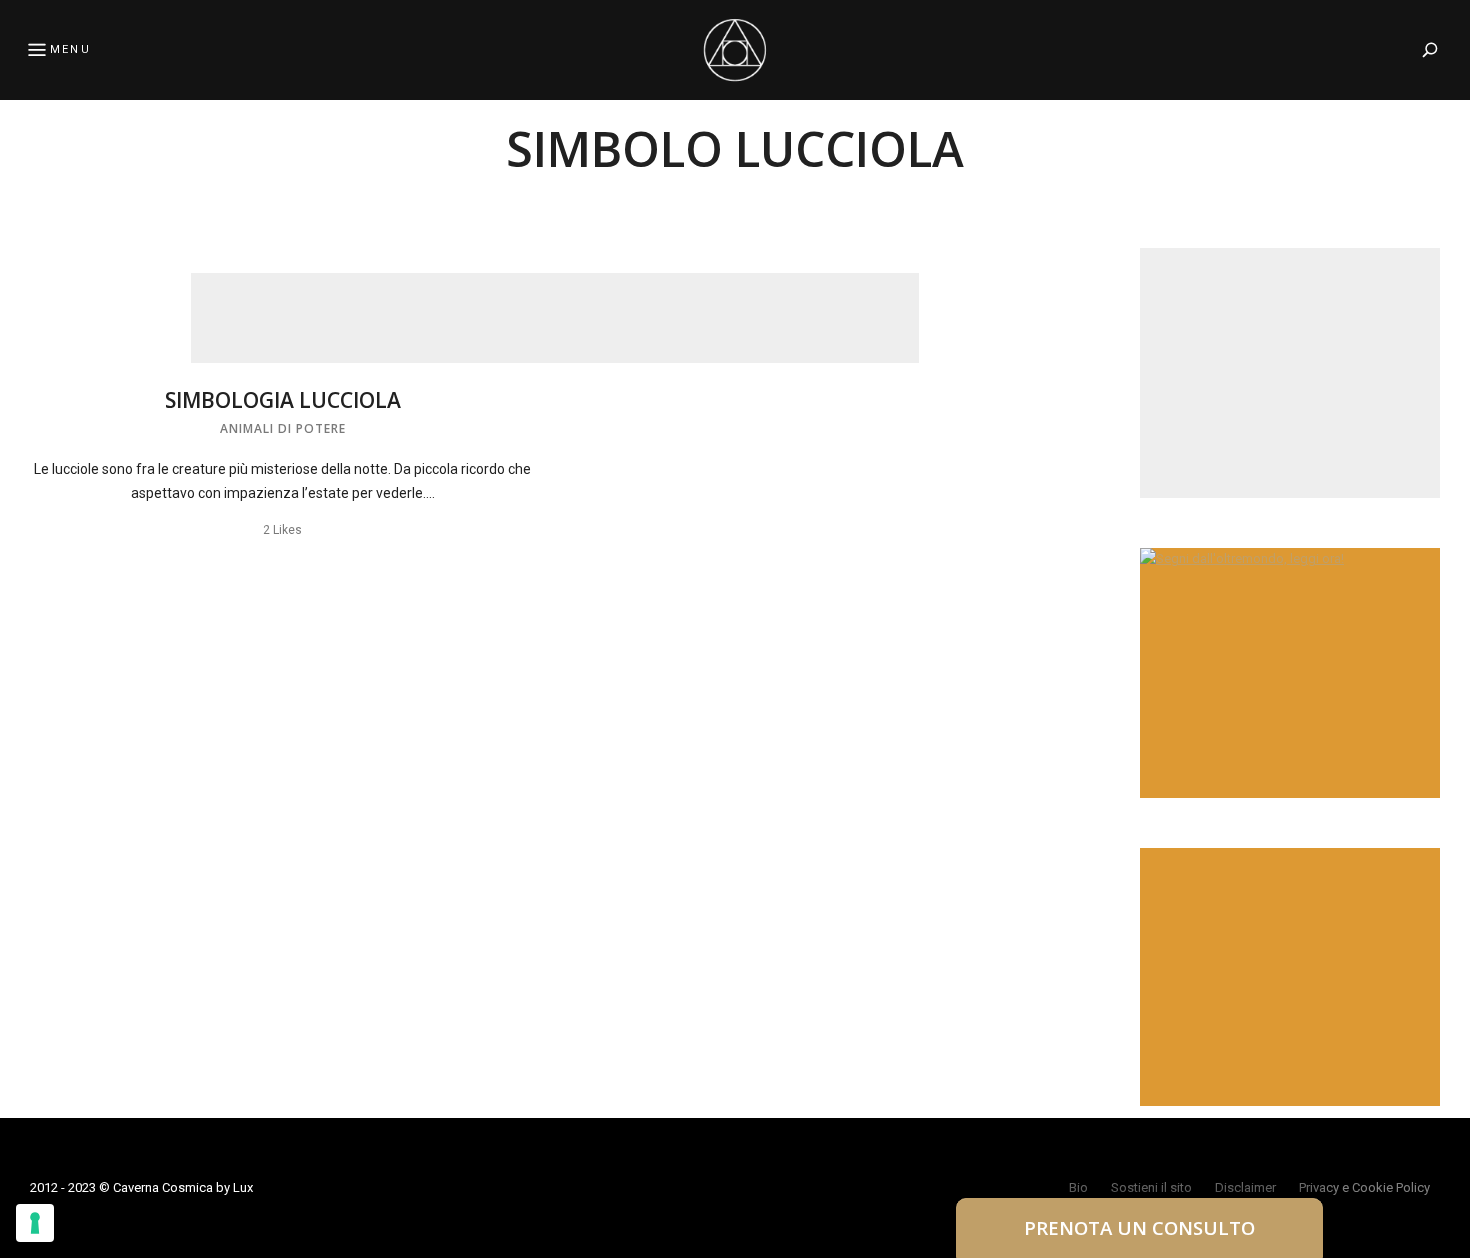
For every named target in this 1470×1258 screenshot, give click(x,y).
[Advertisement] (555, 318)
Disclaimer (1245, 1187)
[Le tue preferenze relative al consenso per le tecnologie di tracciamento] (35, 1223)
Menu (70, 49)
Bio (1078, 1187)
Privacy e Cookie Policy (1364, 1187)
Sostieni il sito (1151, 1187)
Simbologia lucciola (283, 400)
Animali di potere (283, 428)
